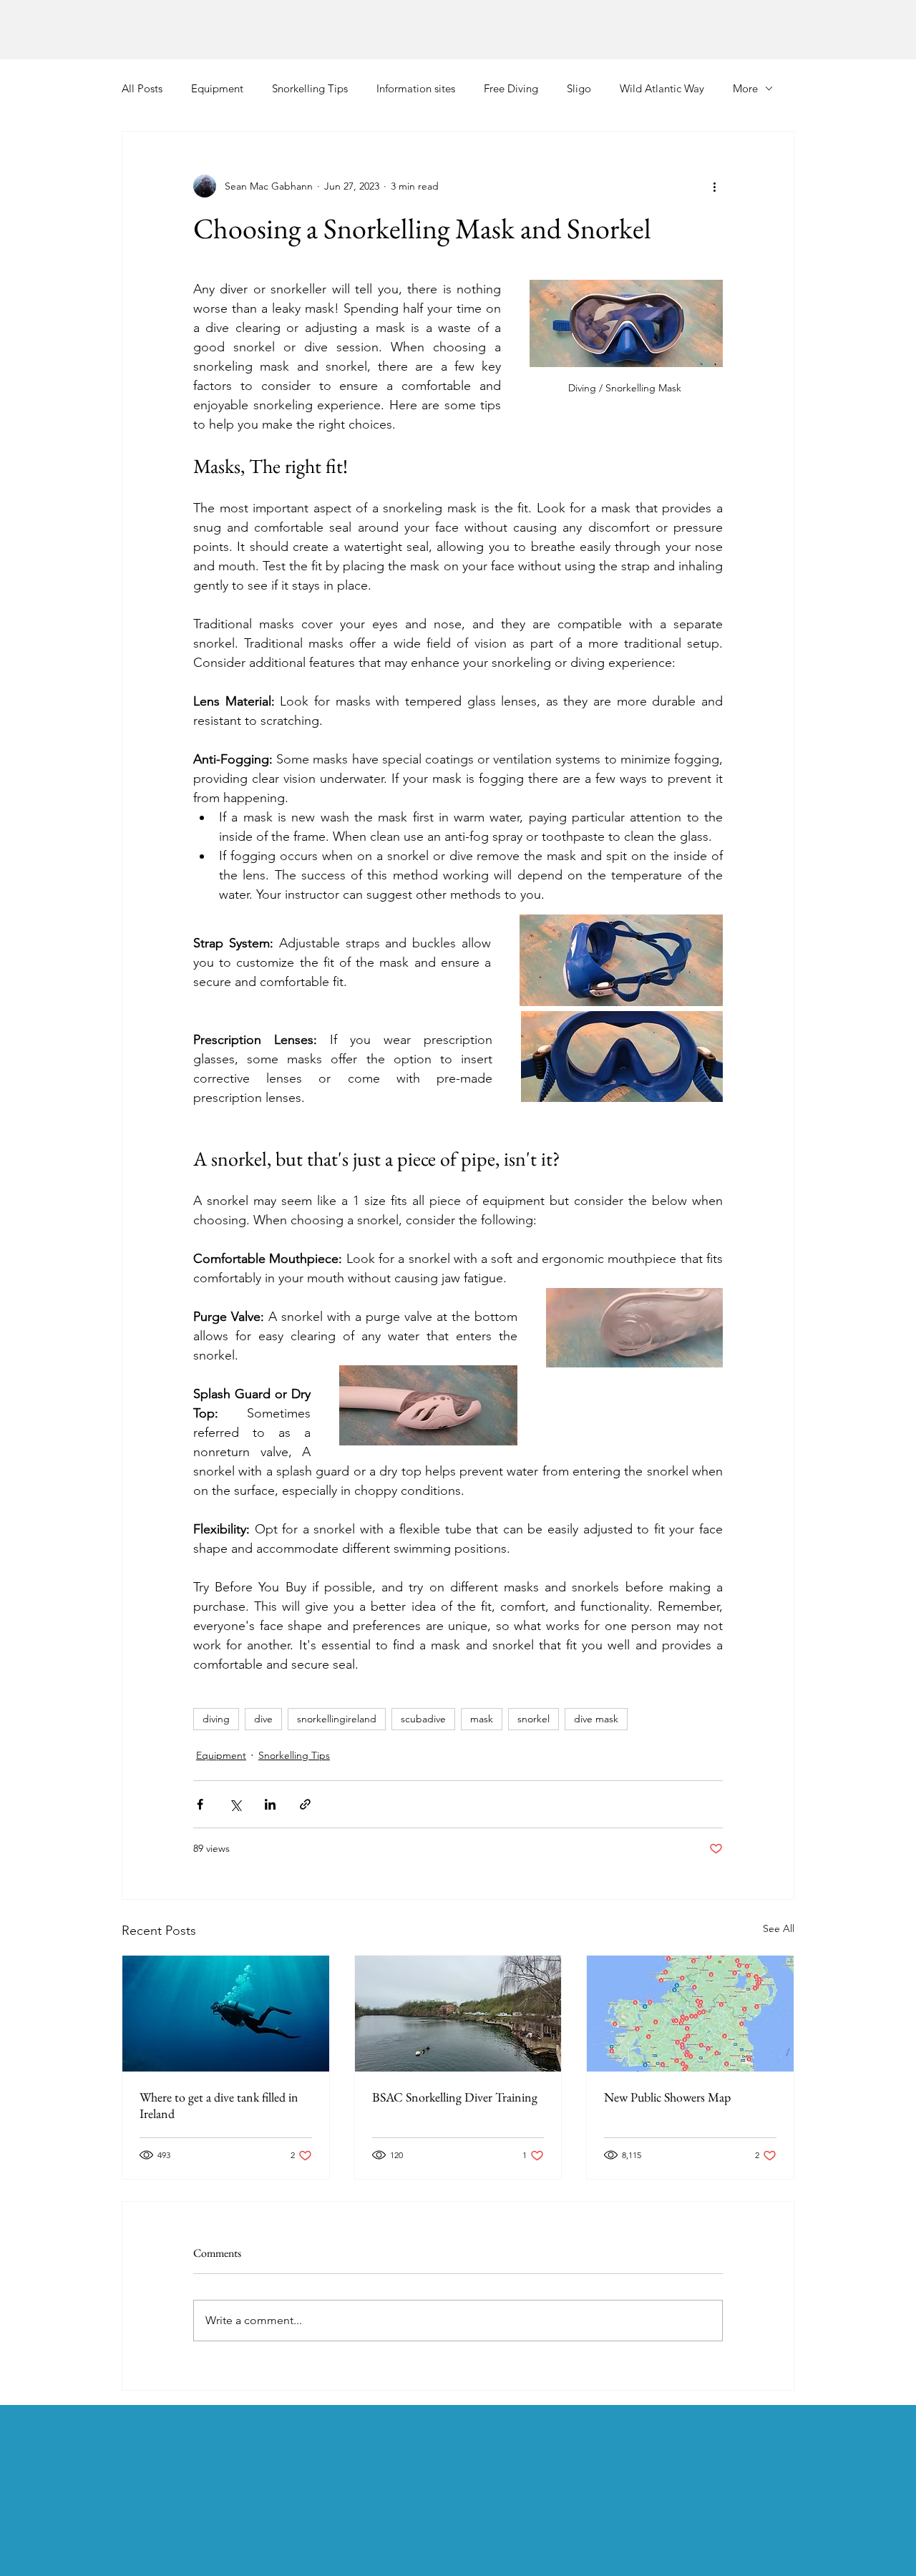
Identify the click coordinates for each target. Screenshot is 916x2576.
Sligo (579, 88)
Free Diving (511, 88)
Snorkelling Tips (310, 88)
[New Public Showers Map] (690, 2014)
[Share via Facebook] (200, 1804)
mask (482, 1719)
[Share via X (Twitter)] (235, 1804)
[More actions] (714, 186)
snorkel (533, 1719)
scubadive (423, 1719)
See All (779, 1928)
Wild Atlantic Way (662, 88)
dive (263, 1719)
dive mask (596, 1719)
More (745, 88)
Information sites (416, 88)
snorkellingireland (337, 1719)
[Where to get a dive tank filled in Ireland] (226, 2014)
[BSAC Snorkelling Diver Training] (458, 2014)
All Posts (142, 88)
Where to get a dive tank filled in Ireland (219, 2105)
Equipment (217, 88)
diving (216, 1719)
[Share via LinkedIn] (270, 1804)
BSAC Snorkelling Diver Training (455, 2097)
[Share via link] (305, 1804)
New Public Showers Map (667, 2097)
